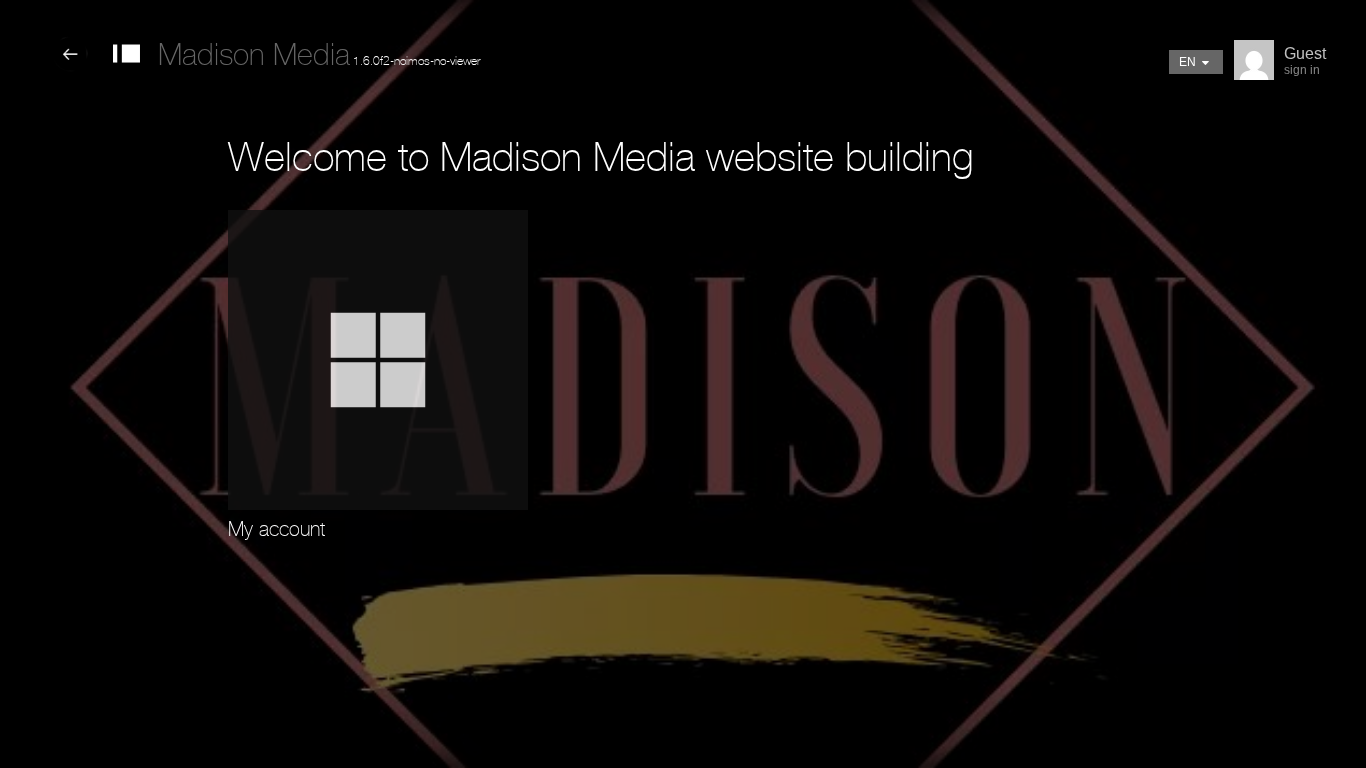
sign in (1302, 70)
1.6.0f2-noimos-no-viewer (319, 61)
